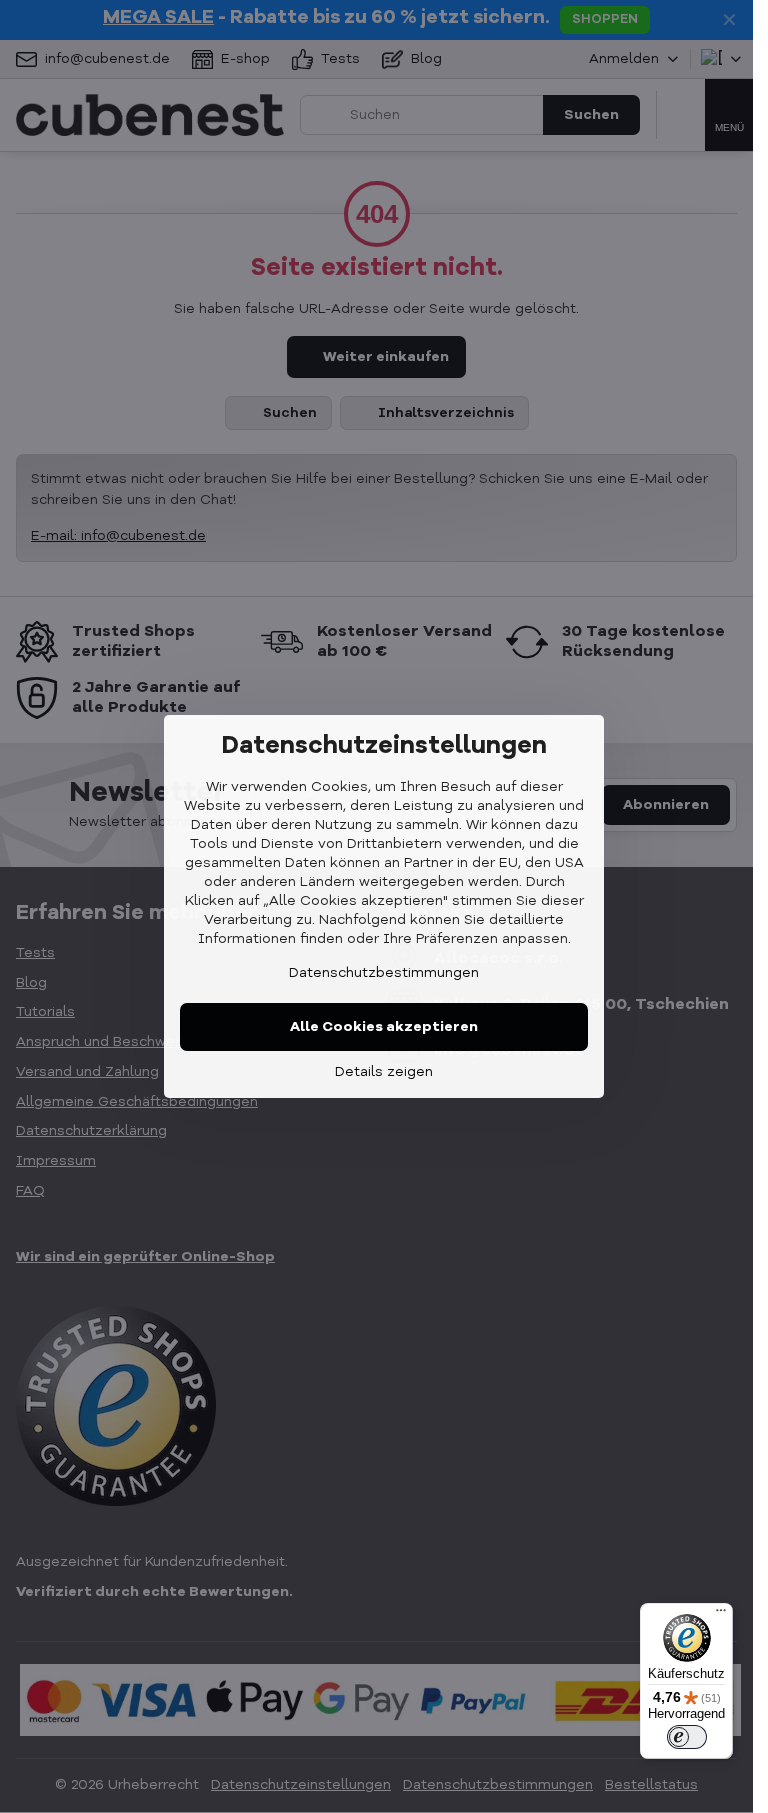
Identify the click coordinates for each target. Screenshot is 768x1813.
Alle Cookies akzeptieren (384, 1027)
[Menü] (721, 1615)
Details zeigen (384, 1072)
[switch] (687, 1737)
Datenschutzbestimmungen (384, 973)
